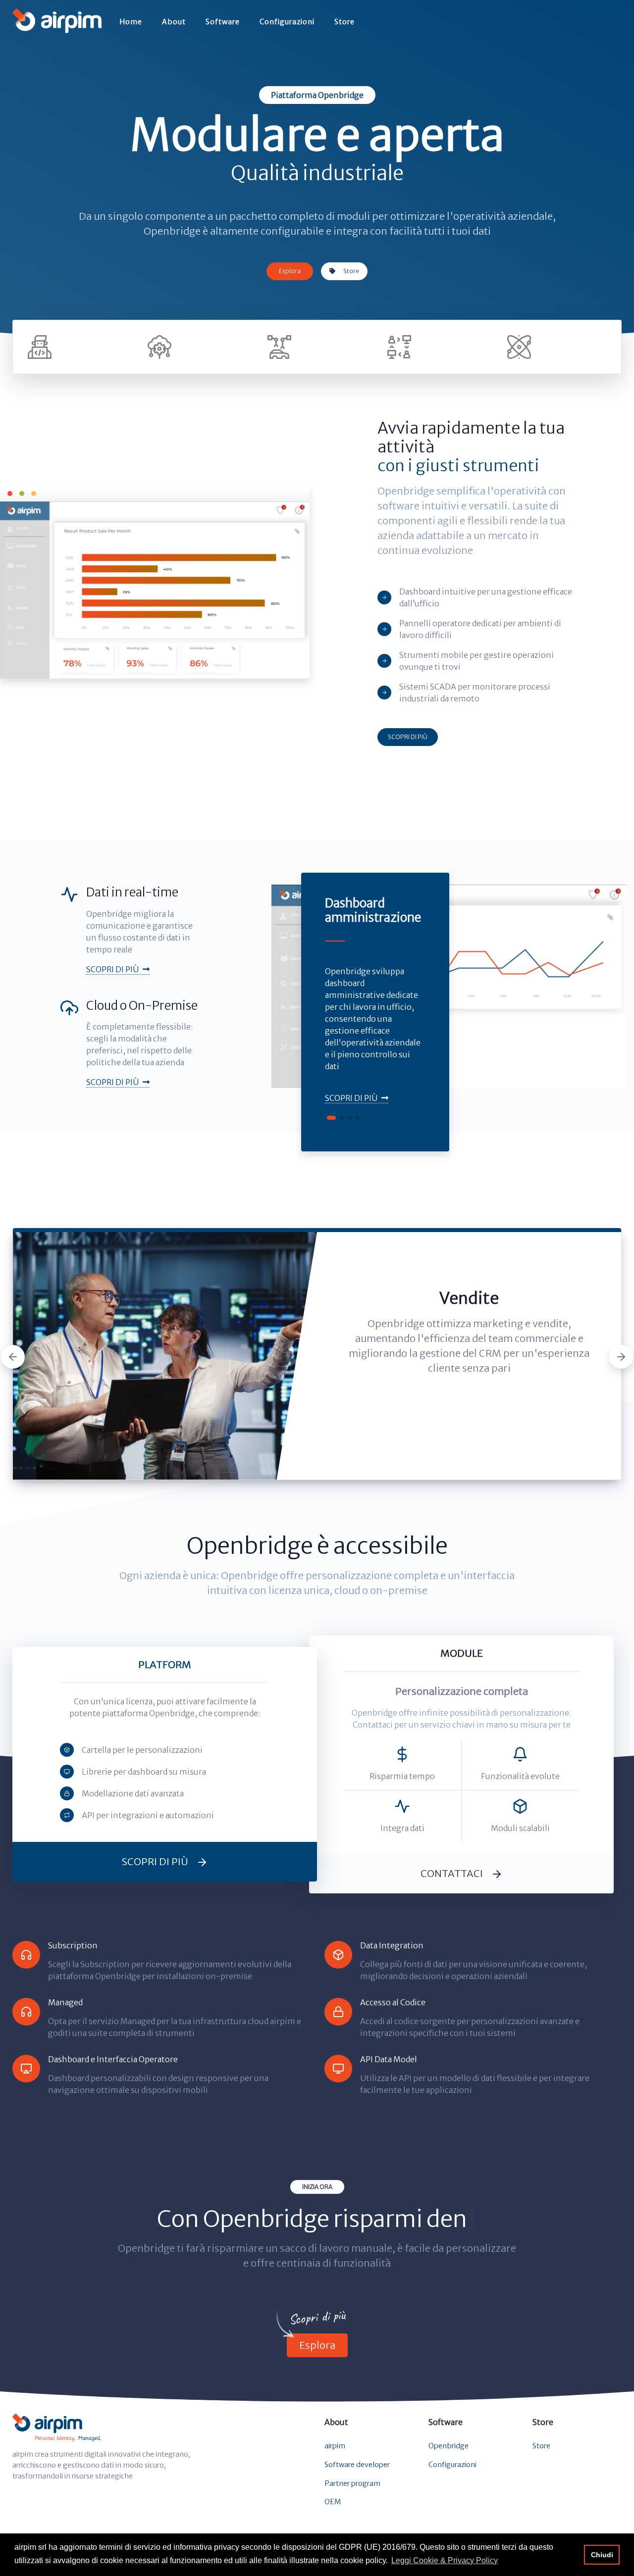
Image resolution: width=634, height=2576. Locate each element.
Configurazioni (287, 22)
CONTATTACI (452, 1873)
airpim (335, 2446)
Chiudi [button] (602, 2555)
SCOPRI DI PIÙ (408, 737)
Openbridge (449, 2446)
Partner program (352, 2483)
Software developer (357, 2465)
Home (131, 22)
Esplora (290, 271)
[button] (331, 1118)
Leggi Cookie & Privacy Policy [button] (445, 2560)
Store (344, 22)
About (174, 22)
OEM (333, 2502)
